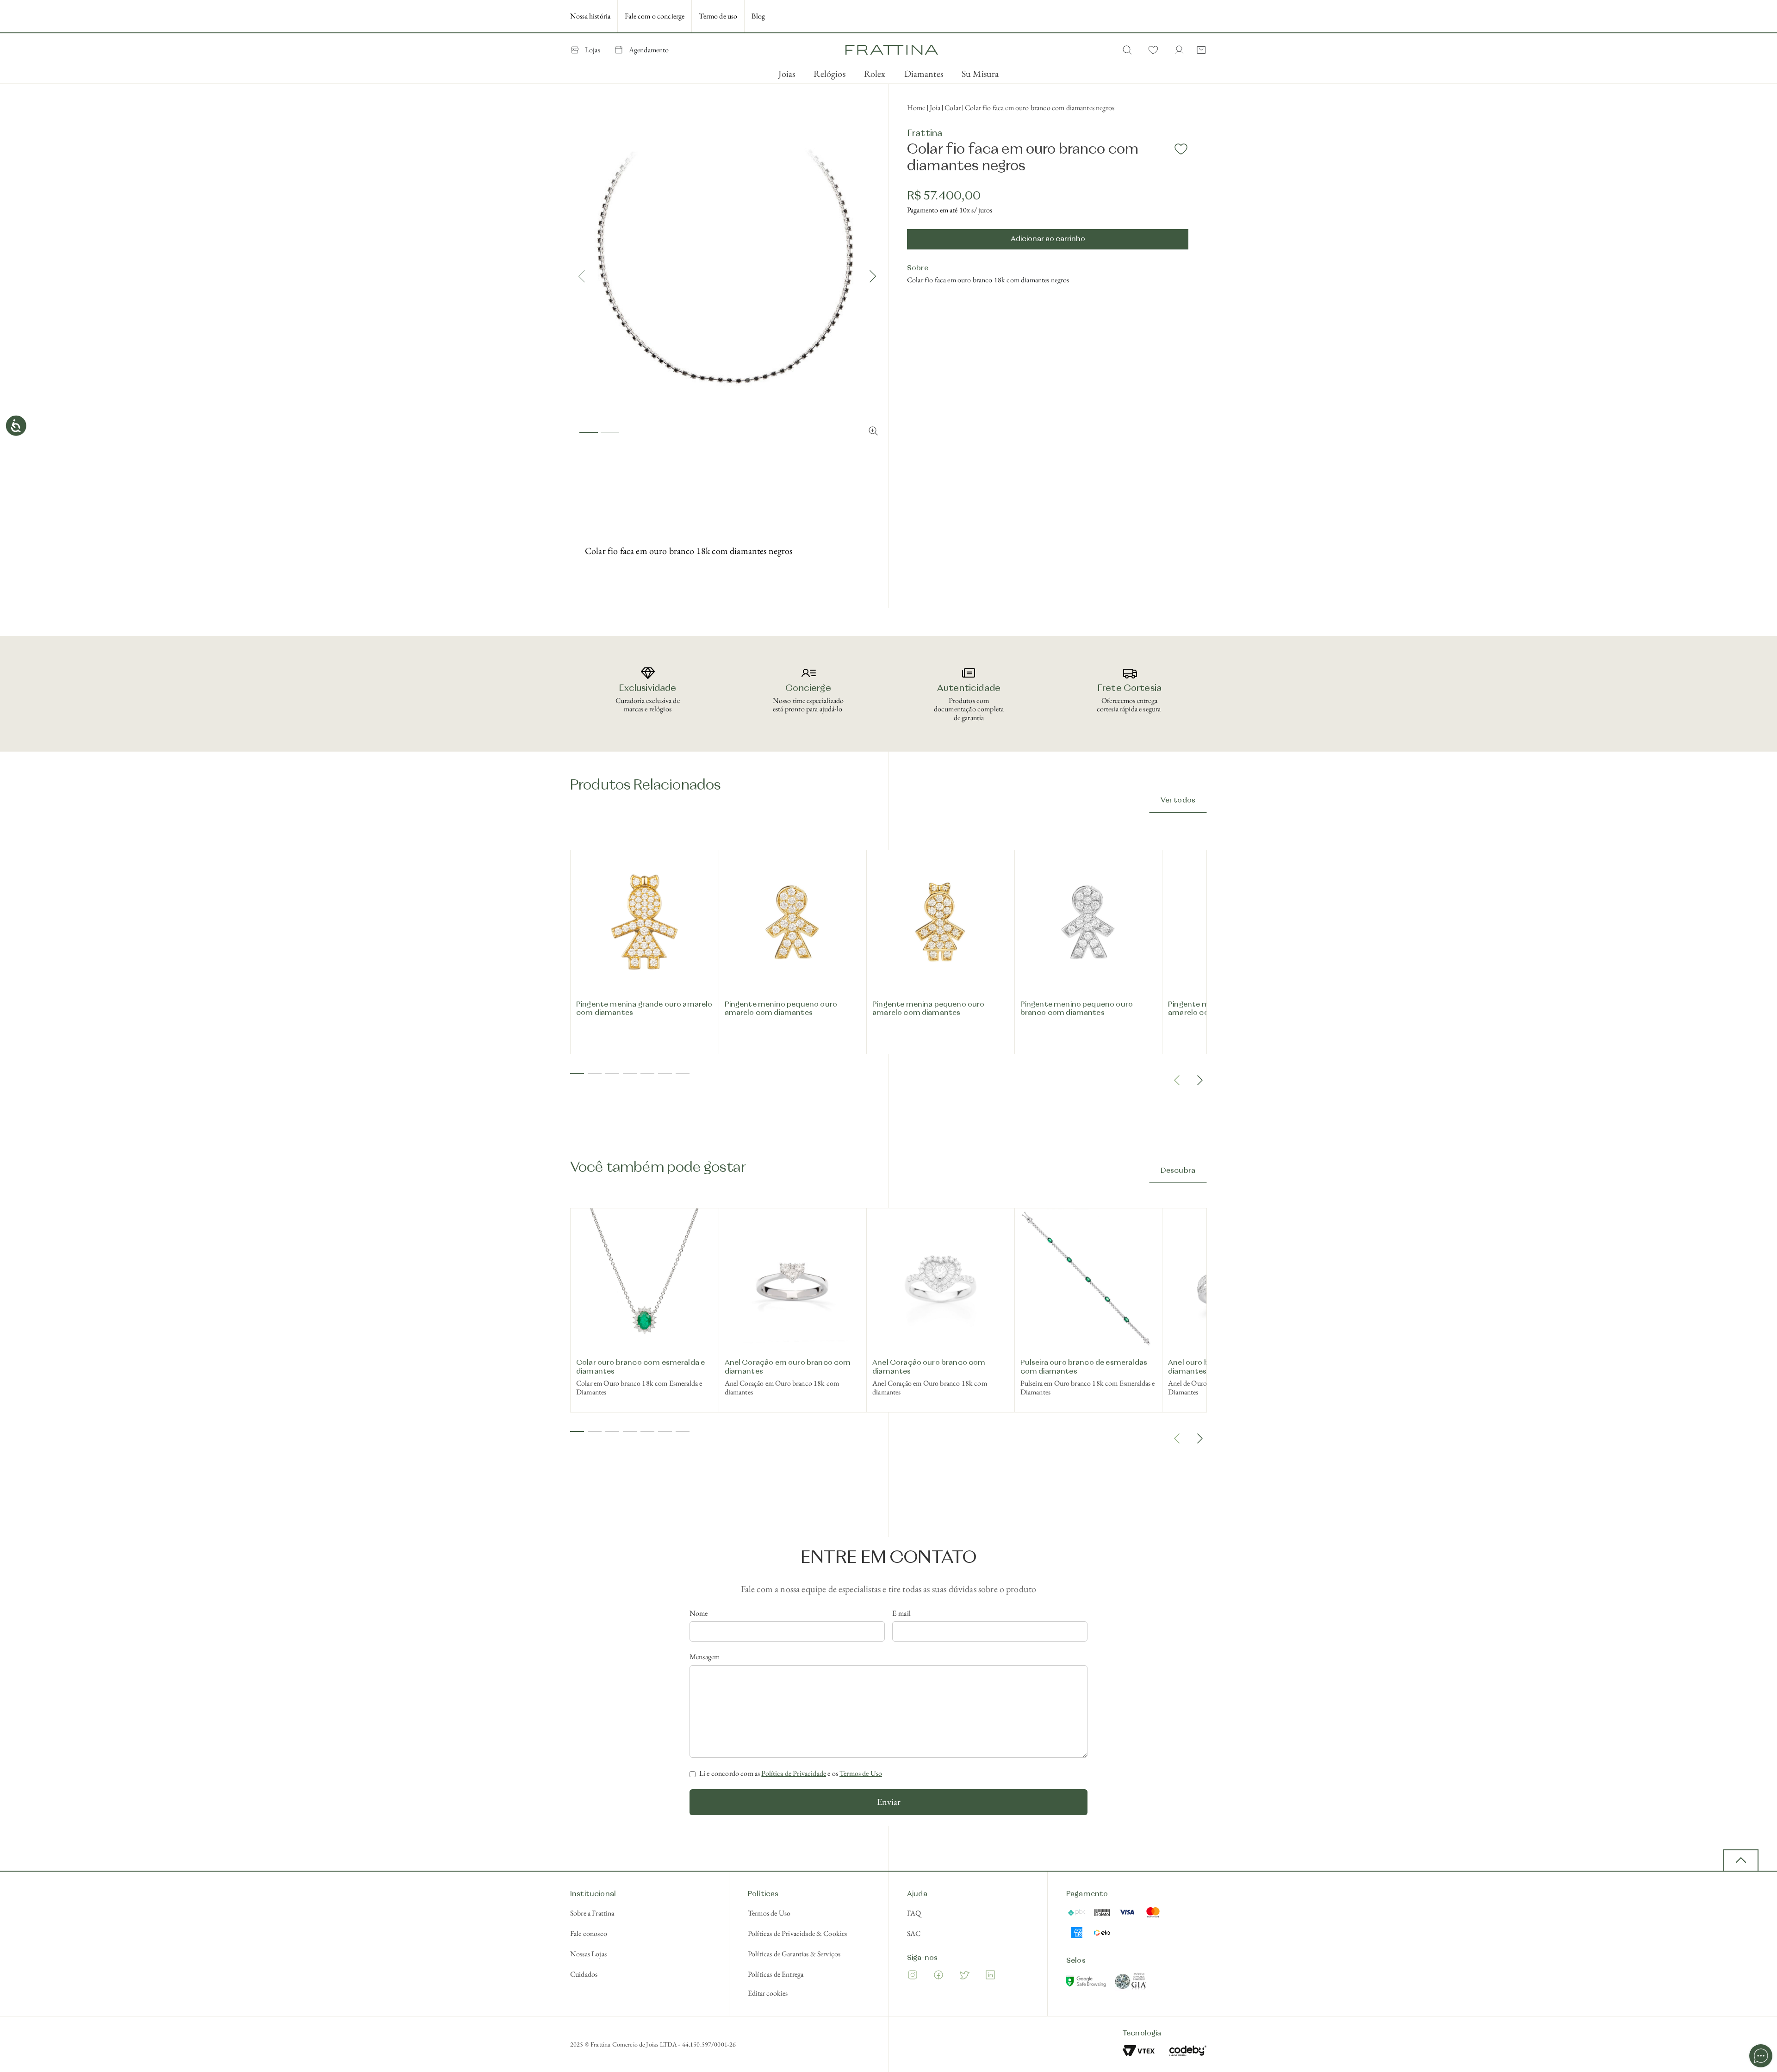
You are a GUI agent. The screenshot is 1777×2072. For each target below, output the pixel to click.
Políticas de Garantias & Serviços (794, 1954)
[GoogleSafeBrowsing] (1087, 1983)
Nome (699, 1613)
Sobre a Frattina (592, 1913)
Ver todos (1178, 801)
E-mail (901, 1613)
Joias (787, 74)
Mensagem (705, 1657)
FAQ (914, 1913)
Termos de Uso (861, 1773)
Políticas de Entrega (776, 1974)
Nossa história (590, 16)
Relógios (829, 74)
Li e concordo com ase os (791, 1773)
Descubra (1178, 1171)
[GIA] (1131, 1983)
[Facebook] (938, 1976)
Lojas (593, 50)
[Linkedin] (990, 1976)
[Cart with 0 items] (1199, 50)
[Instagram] (913, 1976)
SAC (914, 1933)
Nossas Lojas (588, 1954)
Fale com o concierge (655, 16)
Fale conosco (589, 1933)
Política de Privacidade (794, 1773)
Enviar (889, 1802)
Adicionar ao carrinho (1048, 239)
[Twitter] (964, 1976)
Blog (758, 16)
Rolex (875, 74)
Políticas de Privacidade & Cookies (797, 1933)
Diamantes (924, 74)
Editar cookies (768, 1993)
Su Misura (980, 74)
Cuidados (584, 1974)
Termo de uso (718, 16)
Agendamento (649, 50)
